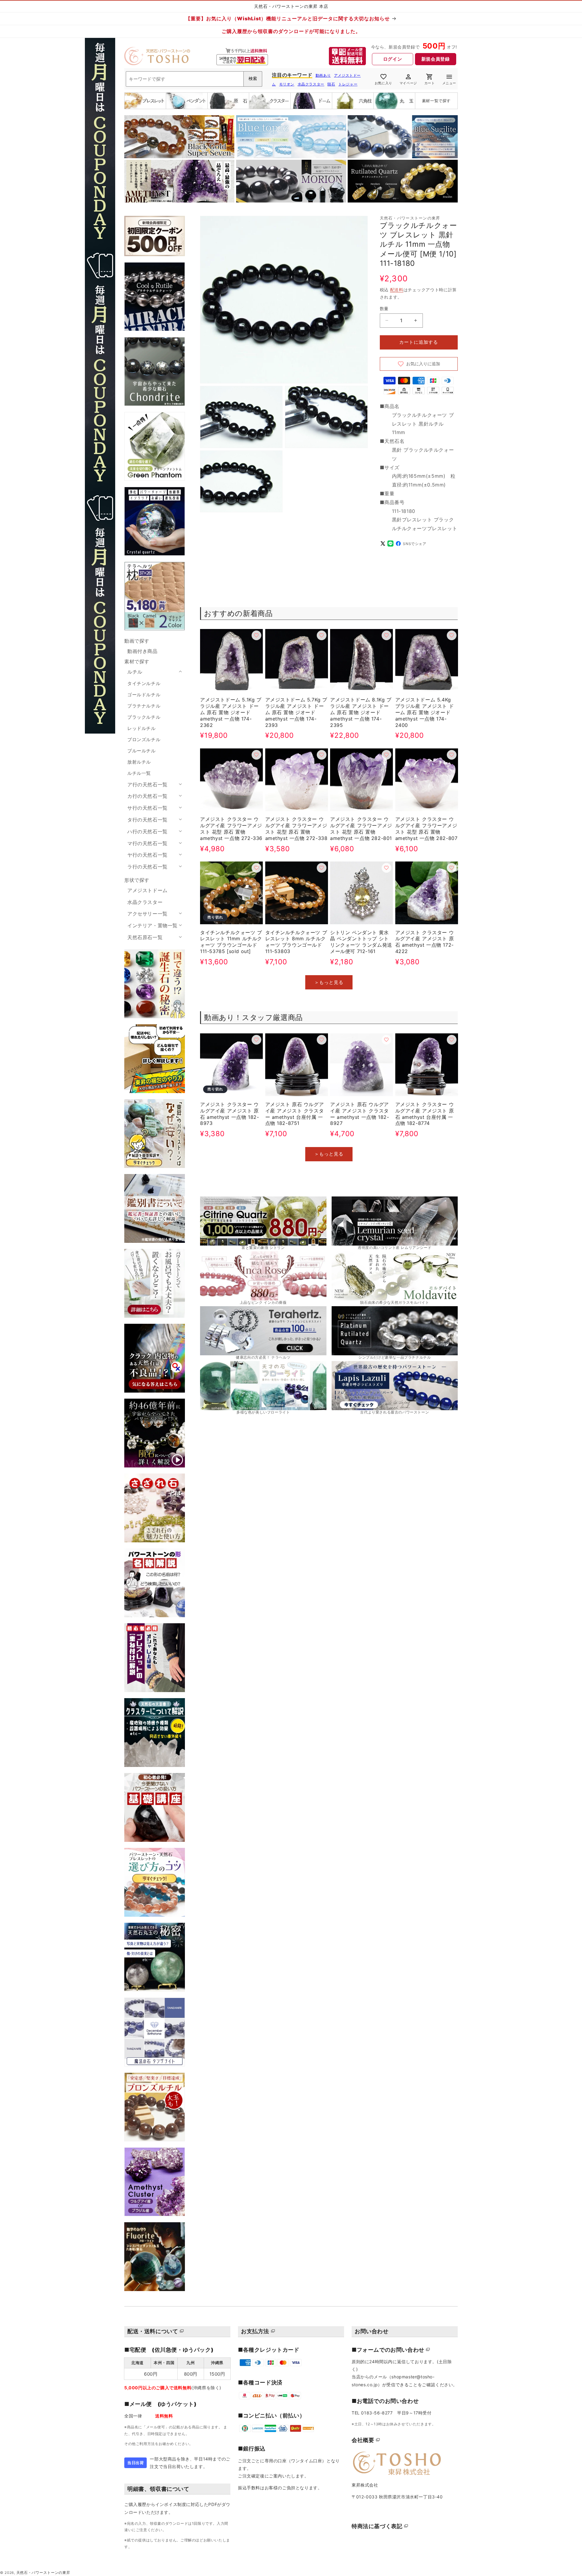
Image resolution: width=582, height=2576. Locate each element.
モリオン (287, 84)
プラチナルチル (144, 706)
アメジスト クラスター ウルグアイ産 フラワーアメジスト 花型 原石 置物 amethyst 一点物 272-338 (296, 828)
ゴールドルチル (144, 695)
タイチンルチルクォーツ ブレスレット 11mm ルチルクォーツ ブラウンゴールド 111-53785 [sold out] (231, 942)
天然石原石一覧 (145, 937)
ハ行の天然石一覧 (147, 831)
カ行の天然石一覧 (147, 796)
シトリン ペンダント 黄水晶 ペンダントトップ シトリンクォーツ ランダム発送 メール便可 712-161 (361, 942)
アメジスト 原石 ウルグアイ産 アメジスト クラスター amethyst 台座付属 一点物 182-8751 (295, 1113)
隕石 (331, 84)
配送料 (397, 290)
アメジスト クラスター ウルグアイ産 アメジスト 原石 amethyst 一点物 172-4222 (425, 942)
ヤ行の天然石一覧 (147, 855)
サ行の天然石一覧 (147, 808)
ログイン (393, 59)
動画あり (323, 75)
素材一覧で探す (436, 101)
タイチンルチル (144, 683)
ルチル (135, 672)
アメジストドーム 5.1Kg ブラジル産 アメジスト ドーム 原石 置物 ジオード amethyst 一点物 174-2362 (231, 713)
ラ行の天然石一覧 (147, 867)
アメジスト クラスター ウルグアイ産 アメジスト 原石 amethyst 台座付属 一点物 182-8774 (425, 1113)
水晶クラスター (311, 84)
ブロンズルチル (144, 739)
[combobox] (194, 79)
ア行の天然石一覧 (147, 785)
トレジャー (348, 84)
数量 (384, 308)
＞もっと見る (329, 982)
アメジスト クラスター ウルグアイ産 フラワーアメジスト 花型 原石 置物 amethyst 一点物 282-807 (426, 828)
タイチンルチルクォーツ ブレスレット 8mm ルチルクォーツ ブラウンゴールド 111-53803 (296, 942)
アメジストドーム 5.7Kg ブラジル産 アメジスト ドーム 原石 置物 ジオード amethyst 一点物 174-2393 (296, 713)
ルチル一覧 (139, 773)
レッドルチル (142, 728)
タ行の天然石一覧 (147, 820)
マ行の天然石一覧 (147, 843)
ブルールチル (142, 751)
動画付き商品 (142, 651)
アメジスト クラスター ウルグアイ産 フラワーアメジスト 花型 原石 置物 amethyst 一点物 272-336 (231, 828)
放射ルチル (139, 762)
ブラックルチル (144, 717)
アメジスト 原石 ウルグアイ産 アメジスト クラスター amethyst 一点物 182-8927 (360, 1113)
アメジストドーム (147, 890)
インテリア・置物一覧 (152, 925)
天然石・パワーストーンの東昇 (43, 2573)
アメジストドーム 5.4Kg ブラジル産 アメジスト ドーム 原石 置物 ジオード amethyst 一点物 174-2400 (425, 713)
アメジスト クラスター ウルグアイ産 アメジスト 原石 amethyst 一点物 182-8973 (229, 1113)
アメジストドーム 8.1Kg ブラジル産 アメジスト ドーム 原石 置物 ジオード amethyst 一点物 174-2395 (361, 713)
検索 (253, 79)
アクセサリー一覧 (147, 914)
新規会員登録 (436, 59)
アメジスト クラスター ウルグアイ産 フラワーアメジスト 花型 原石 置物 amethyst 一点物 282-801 (361, 828)
